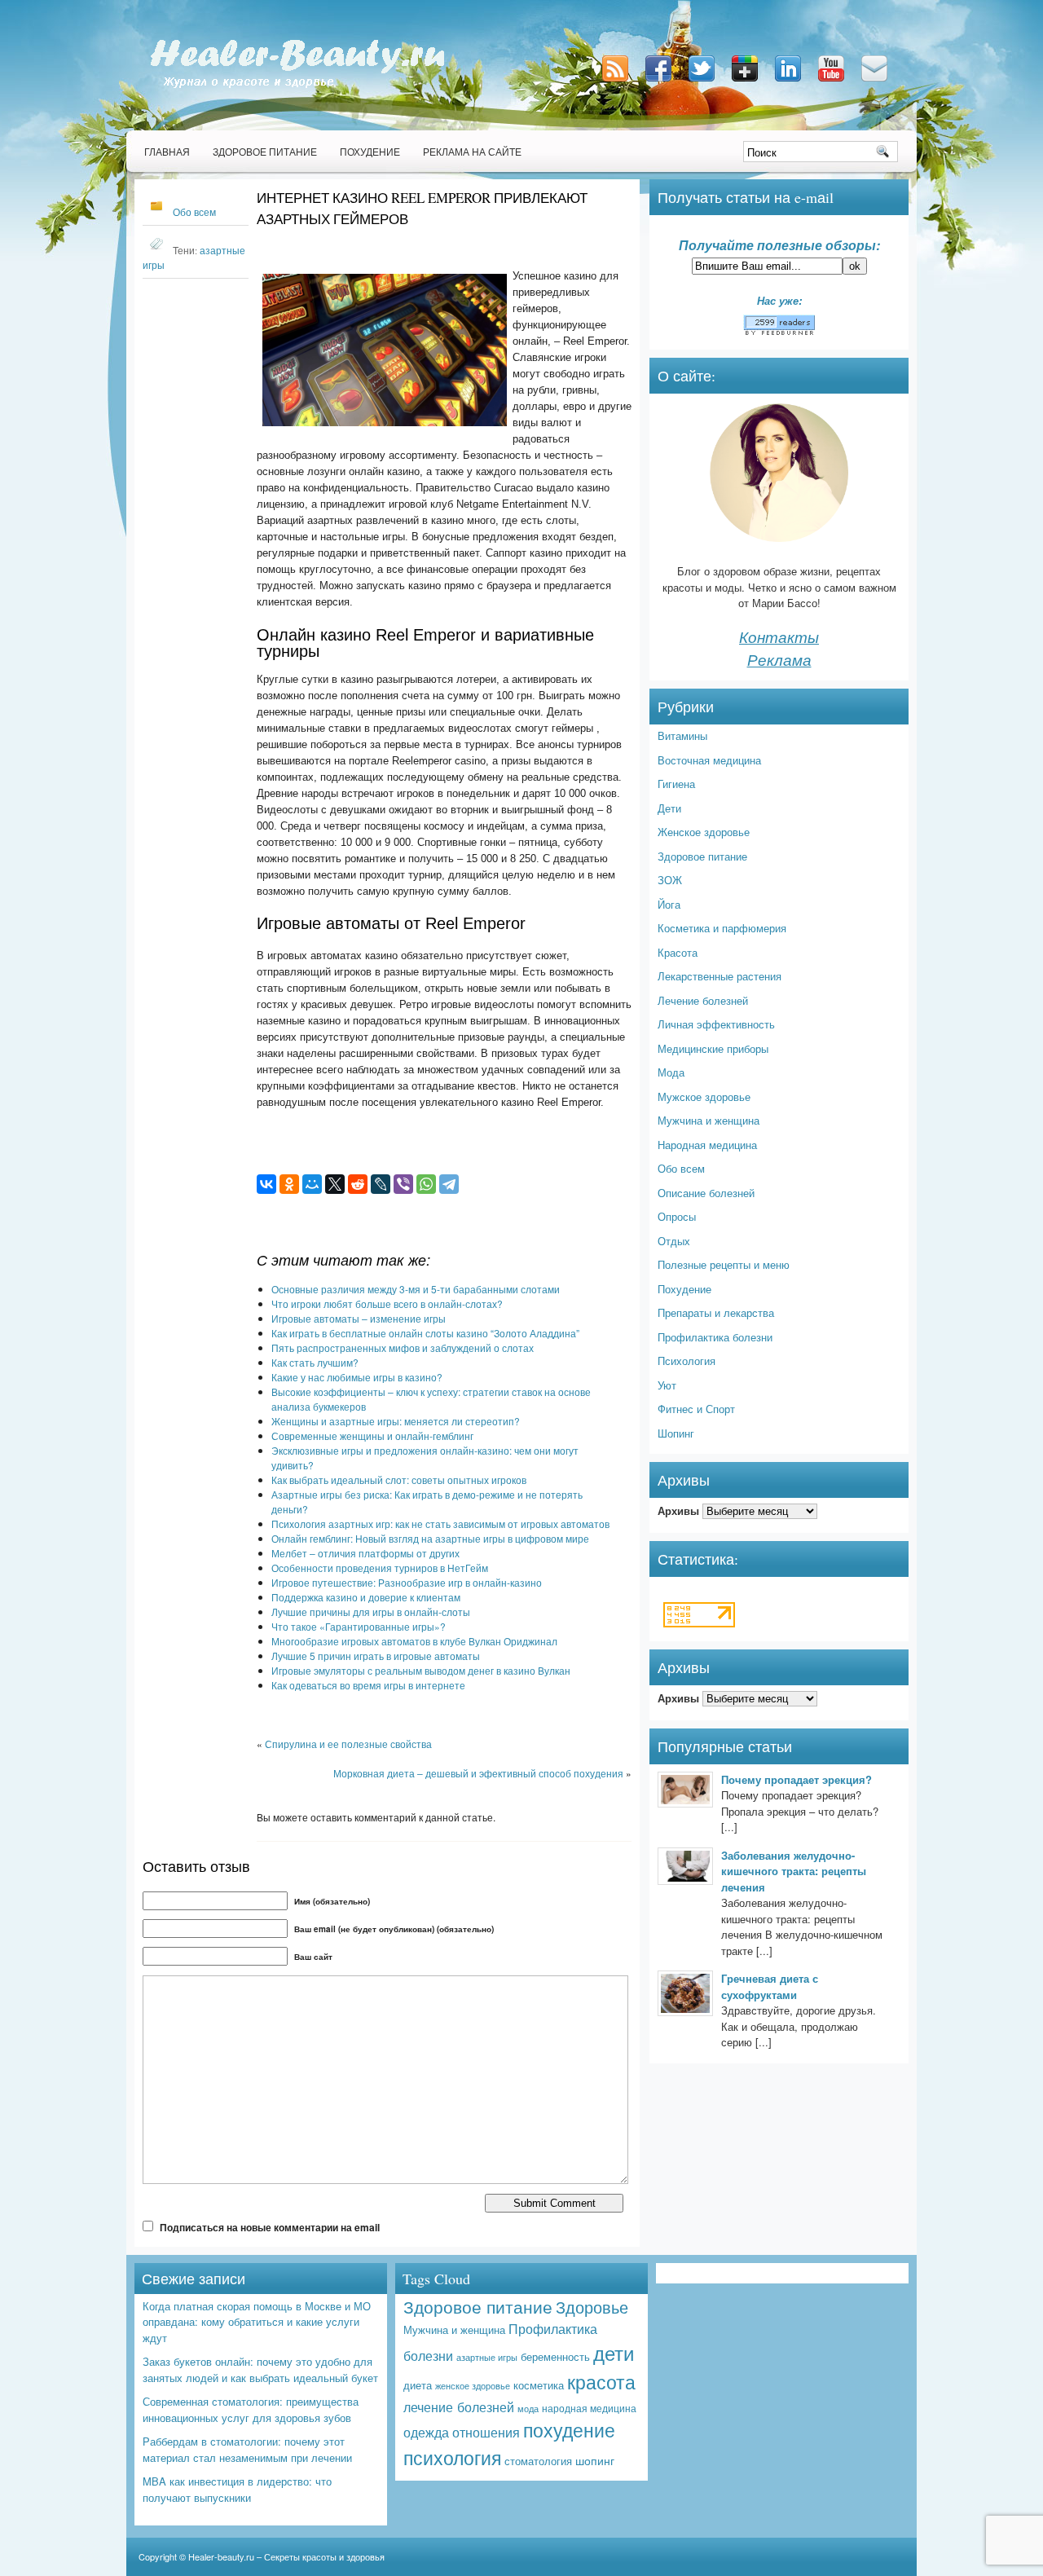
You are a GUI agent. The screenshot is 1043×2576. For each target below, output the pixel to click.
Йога (669, 904)
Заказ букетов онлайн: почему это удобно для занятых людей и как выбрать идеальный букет (260, 2369)
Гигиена (676, 784)
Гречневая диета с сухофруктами (770, 1986)
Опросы (677, 1216)
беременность (555, 2356)
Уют (667, 1385)
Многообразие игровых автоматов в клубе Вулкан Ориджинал (414, 1641)
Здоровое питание (265, 152)
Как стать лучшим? (315, 1362)
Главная (167, 152)
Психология (687, 1361)
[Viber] (403, 1184)
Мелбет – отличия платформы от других (365, 1553)
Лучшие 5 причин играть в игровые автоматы (376, 1656)
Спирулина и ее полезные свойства (348, 1744)
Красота (678, 952)
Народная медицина (707, 1145)
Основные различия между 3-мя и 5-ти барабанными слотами (416, 1289)
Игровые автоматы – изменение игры (359, 1318)
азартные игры (487, 2357)
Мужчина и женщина (709, 1120)
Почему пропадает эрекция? (797, 1779)
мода (528, 2409)
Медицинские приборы (713, 1048)
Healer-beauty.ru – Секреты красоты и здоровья (286, 2556)
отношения (486, 2432)
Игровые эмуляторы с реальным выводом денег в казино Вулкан (421, 1670)
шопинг (595, 2460)
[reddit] (358, 1184)
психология (452, 2457)
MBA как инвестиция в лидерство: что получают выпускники (237, 2489)
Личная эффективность (716, 1024)
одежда (426, 2432)
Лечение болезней (703, 1000)
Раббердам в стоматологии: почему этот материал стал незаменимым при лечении (247, 2449)
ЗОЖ (670, 880)
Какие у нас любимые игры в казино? (357, 1377)
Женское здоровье (704, 832)
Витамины (682, 735)
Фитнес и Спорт (696, 1409)
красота (601, 2381)
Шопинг (676, 1433)
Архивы (678, 1510)
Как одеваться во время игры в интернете (368, 1685)
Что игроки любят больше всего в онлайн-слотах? (387, 1303)
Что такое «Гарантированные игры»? (359, 1626)
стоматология (538, 2461)
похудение (569, 2430)
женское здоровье (473, 2385)
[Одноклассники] (289, 1184)
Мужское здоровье (704, 1096)
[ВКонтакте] (266, 1184)
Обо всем (194, 212)
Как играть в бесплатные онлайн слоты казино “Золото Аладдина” (425, 1333)
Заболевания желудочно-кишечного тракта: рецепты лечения (794, 1871)
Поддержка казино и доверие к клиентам (366, 1597)
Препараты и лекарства (716, 1312)
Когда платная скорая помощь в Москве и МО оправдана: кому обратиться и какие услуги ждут (257, 2322)
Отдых (674, 1241)
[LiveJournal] (381, 1184)
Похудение (370, 152)
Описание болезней (706, 1193)
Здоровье (592, 2307)
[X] (335, 1184)
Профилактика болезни (715, 1337)
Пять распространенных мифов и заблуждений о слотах (403, 1347)
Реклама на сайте (472, 152)
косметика (539, 2385)
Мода (671, 1072)
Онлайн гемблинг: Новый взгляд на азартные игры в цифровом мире (430, 1538)
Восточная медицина (709, 760)
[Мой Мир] (312, 1184)
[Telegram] (449, 1184)
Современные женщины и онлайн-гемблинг (372, 1436)
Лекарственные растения (720, 976)
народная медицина (589, 2408)
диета (418, 2385)
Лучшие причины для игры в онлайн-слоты (371, 1612)
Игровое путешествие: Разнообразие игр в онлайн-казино (407, 1582)
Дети (669, 808)
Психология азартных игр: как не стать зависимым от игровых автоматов (440, 1524)
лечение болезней (459, 2406)
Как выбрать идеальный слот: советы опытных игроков (399, 1480)
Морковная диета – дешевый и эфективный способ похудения (478, 1773)
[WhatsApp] (426, 1184)
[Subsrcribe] (617, 83)
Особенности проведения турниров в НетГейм (380, 1568)
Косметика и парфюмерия (722, 928)
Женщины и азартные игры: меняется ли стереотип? (396, 1421)
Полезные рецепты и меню (724, 1264)
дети (614, 2352)
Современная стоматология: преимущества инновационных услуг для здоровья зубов (251, 2409)
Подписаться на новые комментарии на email (270, 2227)
